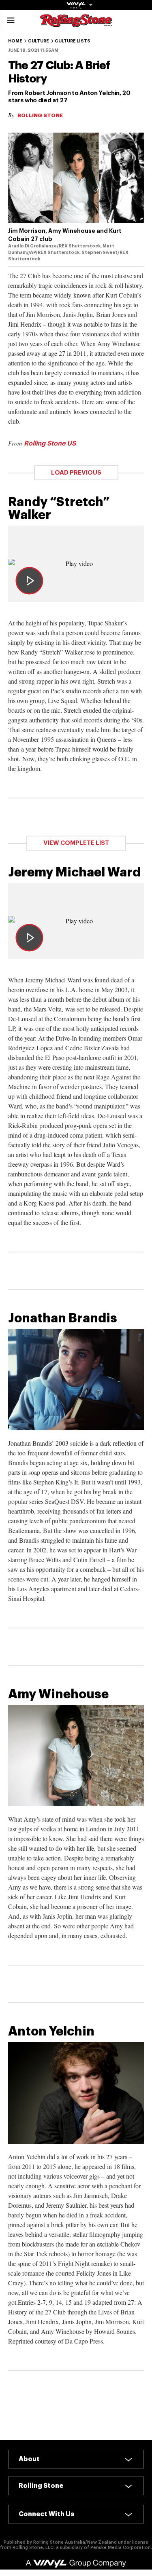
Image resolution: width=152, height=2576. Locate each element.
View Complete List (76, 843)
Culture (39, 41)
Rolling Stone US (50, 443)
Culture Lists (73, 41)
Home (15, 41)
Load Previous (76, 473)
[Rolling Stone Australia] (76, 23)
